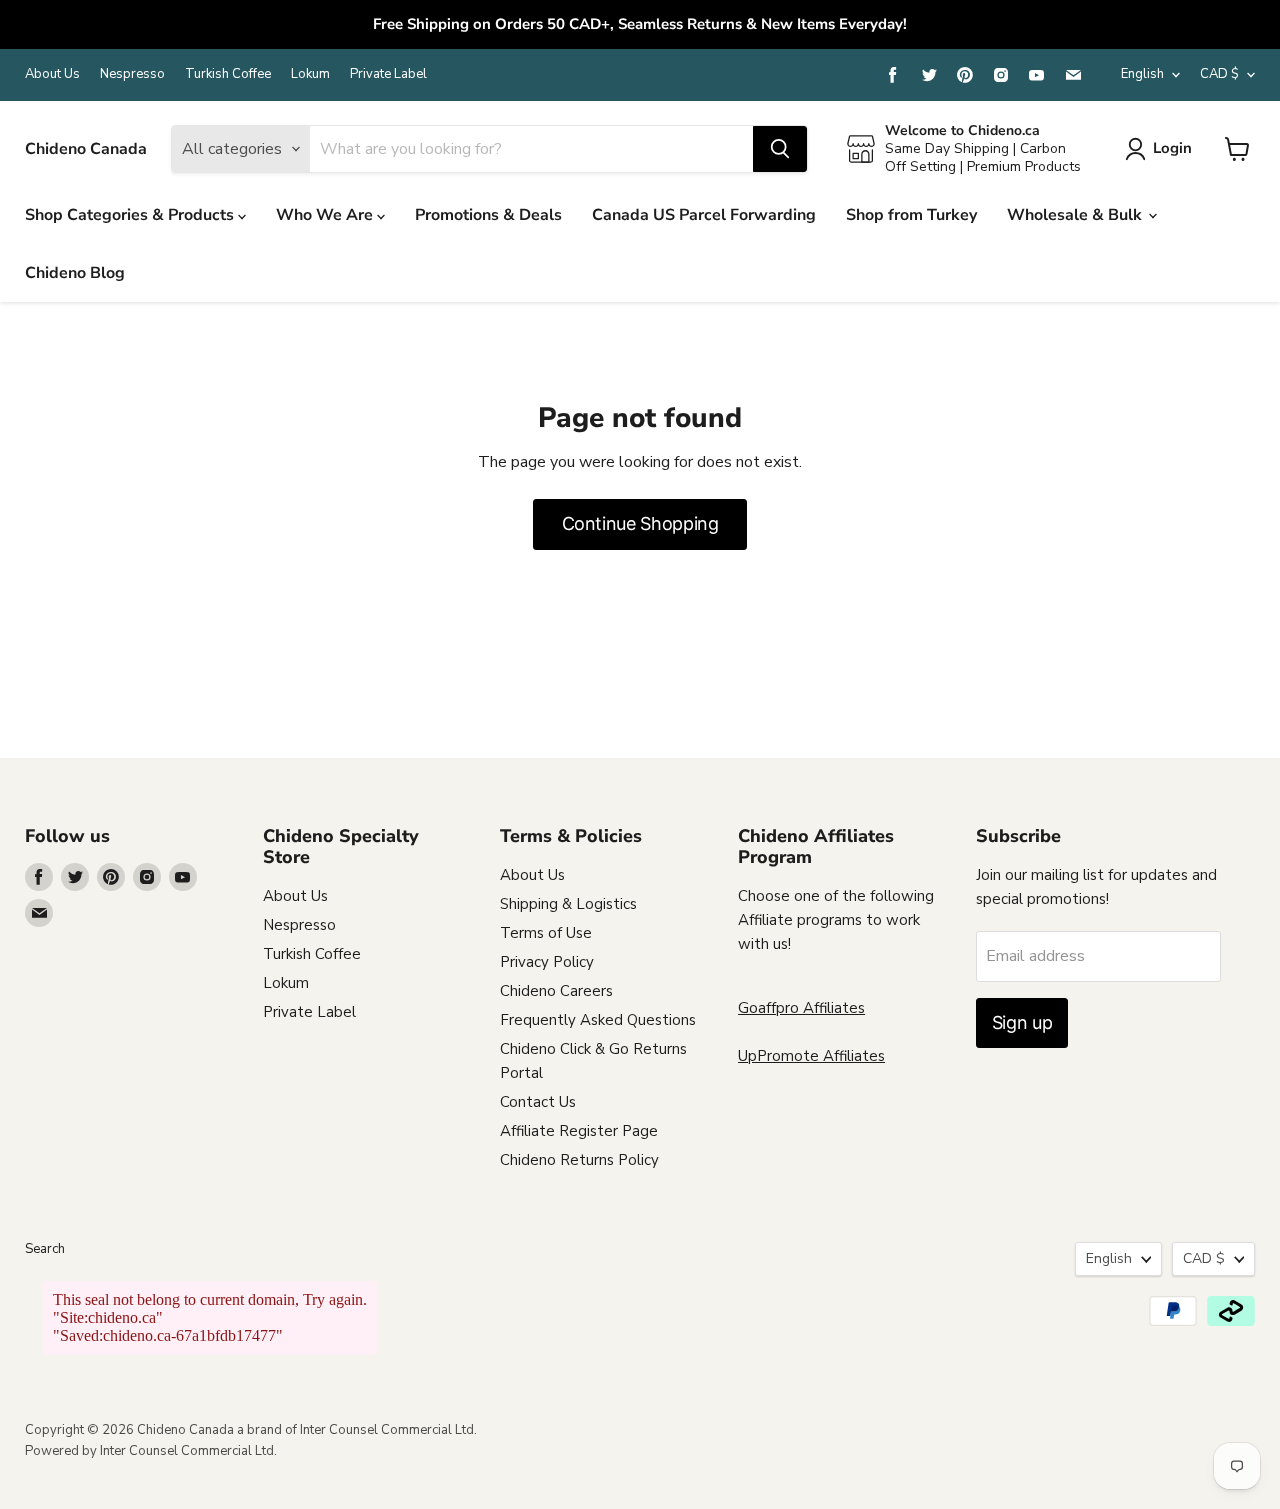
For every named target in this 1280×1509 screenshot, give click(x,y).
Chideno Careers (556, 991)
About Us (52, 74)
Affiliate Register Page (579, 1131)
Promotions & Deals (488, 215)
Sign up (1022, 1022)
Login (1172, 148)
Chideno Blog (75, 273)
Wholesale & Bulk (1076, 215)
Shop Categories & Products (131, 215)
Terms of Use (546, 933)
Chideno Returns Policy (579, 1160)
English (1142, 74)
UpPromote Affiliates (811, 1056)
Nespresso (132, 74)
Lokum (310, 74)
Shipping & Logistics (568, 904)
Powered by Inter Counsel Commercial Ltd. (151, 1451)
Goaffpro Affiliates (801, 1008)
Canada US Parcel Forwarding (704, 215)
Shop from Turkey (911, 215)
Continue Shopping (640, 523)
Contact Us (538, 1102)
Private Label (388, 74)
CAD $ (1219, 74)
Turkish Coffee (228, 74)
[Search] (780, 149)
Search (45, 1249)
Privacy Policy (547, 962)
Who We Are (326, 215)
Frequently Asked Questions (598, 1020)
